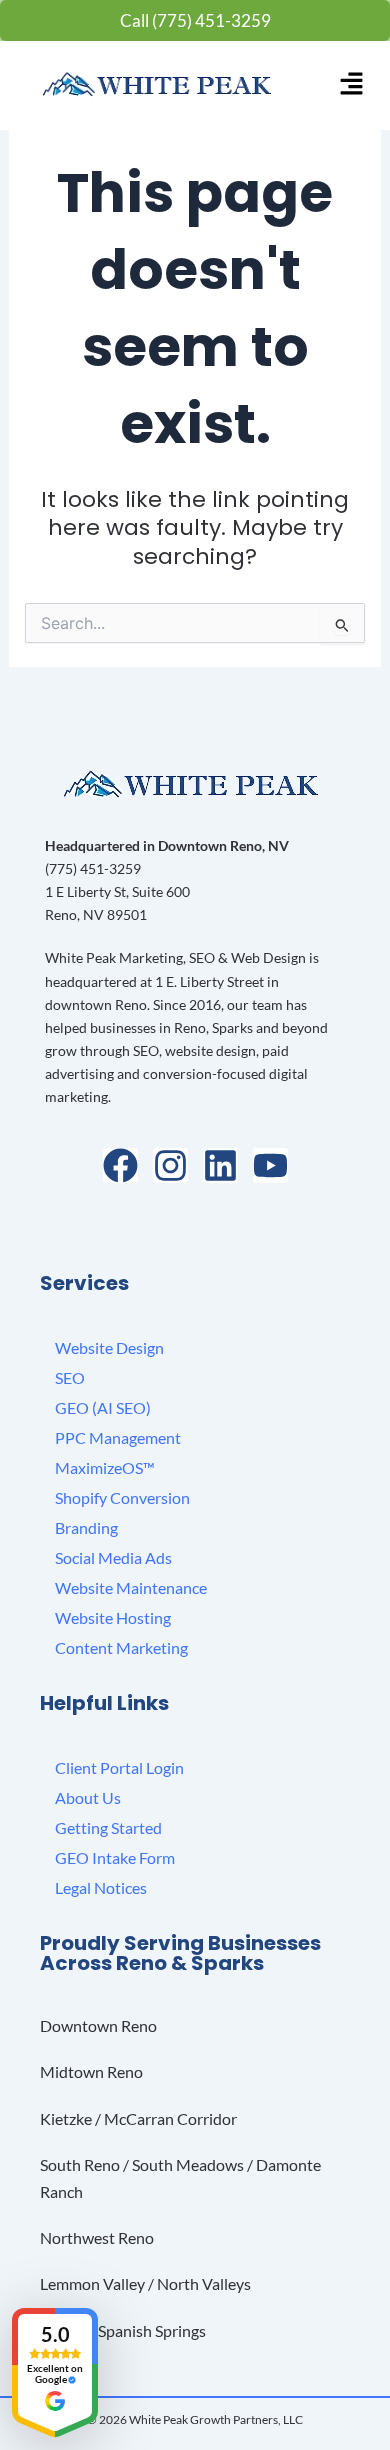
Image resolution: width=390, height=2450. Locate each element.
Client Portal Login (119, 1767)
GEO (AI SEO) (103, 1407)
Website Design (109, 1347)
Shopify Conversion (122, 1497)
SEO (70, 1377)
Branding (86, 1527)
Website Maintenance (131, 1587)
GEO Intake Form (115, 1857)
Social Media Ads (113, 1557)
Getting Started (108, 1827)
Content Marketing (121, 1647)
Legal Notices (101, 1887)
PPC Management (118, 1437)
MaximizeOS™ (105, 1467)
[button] (351, 85)
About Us (88, 1797)
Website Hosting (113, 1617)
